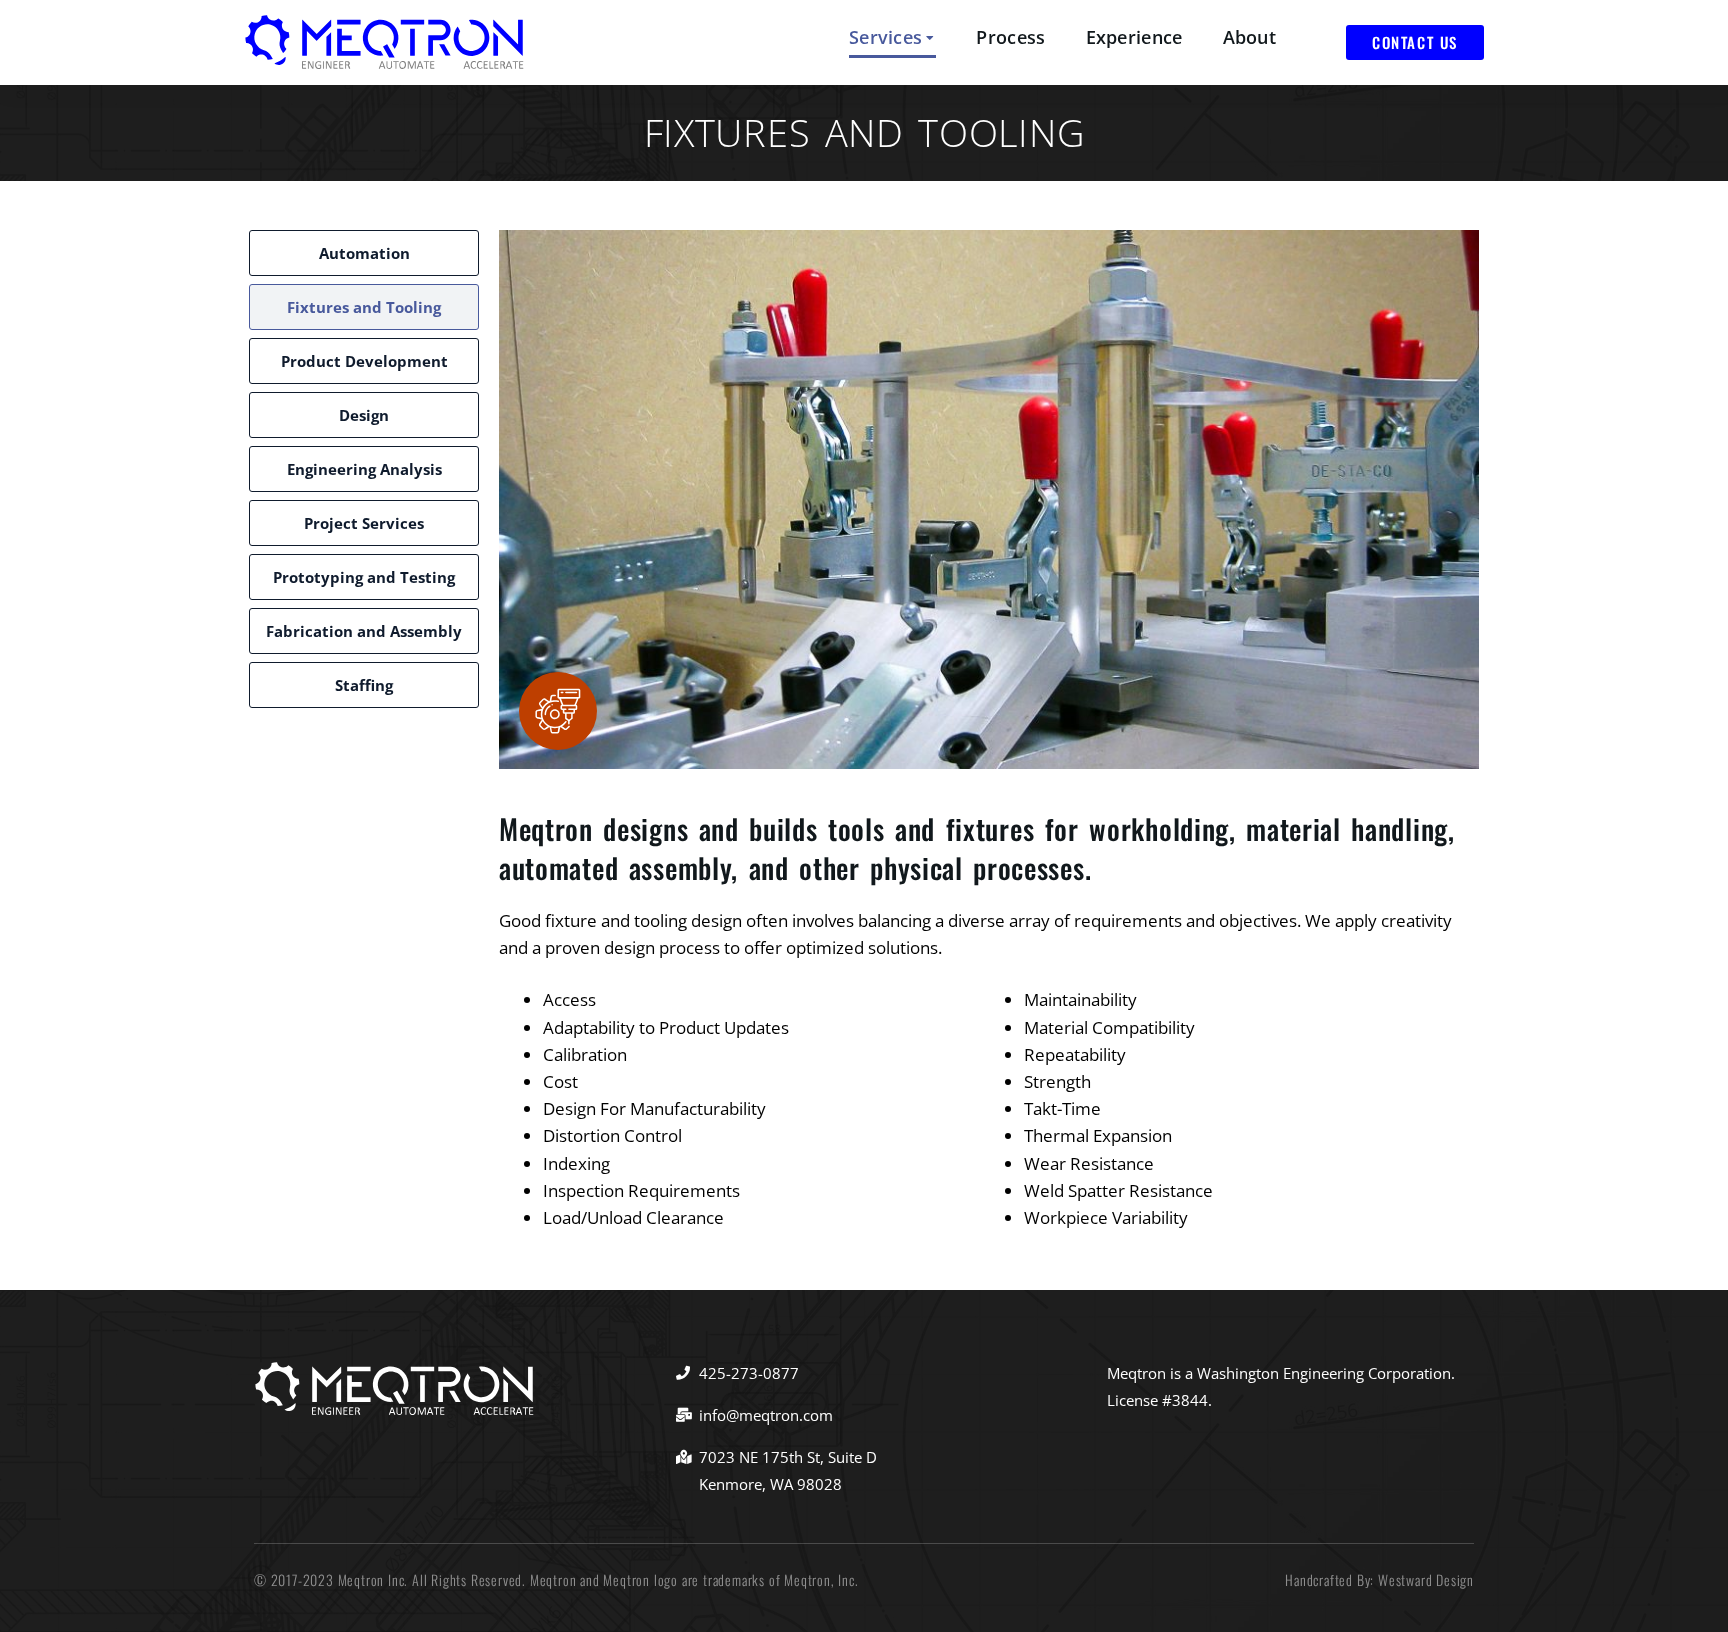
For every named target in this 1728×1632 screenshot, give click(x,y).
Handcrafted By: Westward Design (1379, 1579)
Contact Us (1415, 42)
